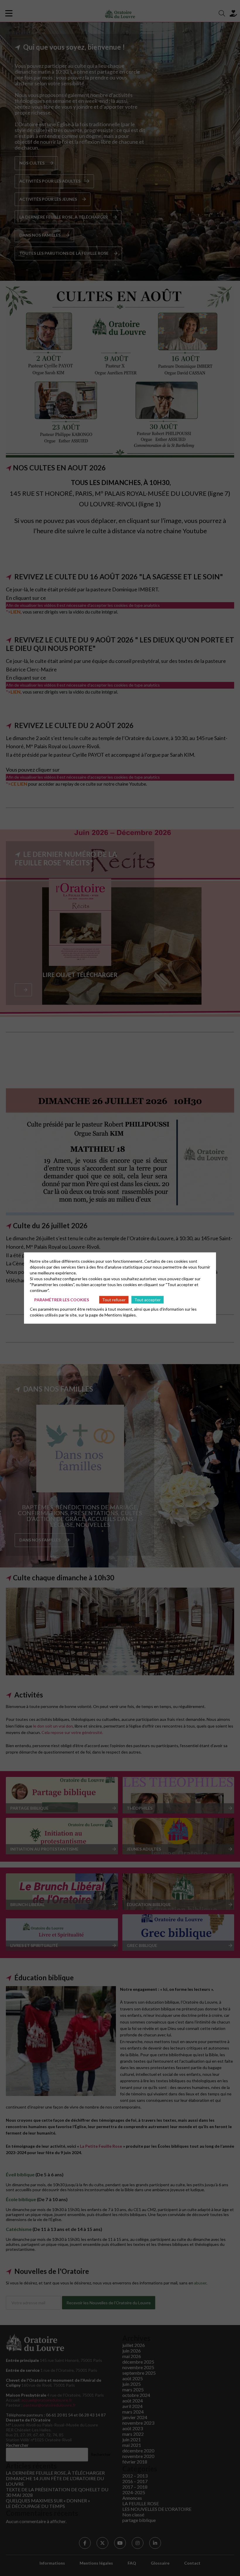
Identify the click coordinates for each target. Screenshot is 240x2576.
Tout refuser (114, 1299)
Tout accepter (148, 1299)
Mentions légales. (121, 1315)
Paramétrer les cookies (62, 1299)
